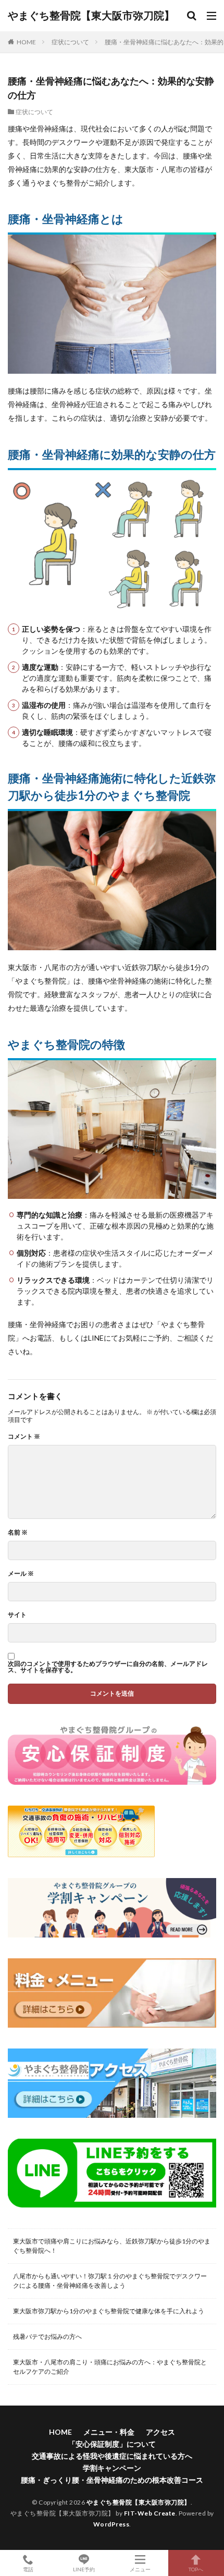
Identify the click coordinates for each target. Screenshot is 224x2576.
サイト (17, 1615)
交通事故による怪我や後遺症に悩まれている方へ (112, 2456)
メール (21, 1574)
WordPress (111, 2524)
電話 (28, 2569)
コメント (24, 1437)
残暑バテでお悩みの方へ (47, 2336)
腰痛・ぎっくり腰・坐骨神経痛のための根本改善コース (112, 2480)
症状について (70, 42)
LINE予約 (84, 2569)
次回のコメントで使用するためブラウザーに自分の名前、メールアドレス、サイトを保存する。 (108, 1667)
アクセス (160, 2432)
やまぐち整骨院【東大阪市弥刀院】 (91, 16)
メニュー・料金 (109, 2432)
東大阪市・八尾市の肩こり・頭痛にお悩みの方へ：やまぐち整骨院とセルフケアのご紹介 (110, 2367)
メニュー (140, 2569)
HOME (26, 42)
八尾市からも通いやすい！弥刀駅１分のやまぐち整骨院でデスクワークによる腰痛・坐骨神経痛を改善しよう (110, 2281)
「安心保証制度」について (112, 2444)
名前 (18, 1532)
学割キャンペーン (112, 2468)
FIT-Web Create (150, 2513)
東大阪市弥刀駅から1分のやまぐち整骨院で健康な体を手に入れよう (109, 2311)
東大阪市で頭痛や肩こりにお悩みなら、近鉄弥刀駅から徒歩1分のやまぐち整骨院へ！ (112, 2246)
